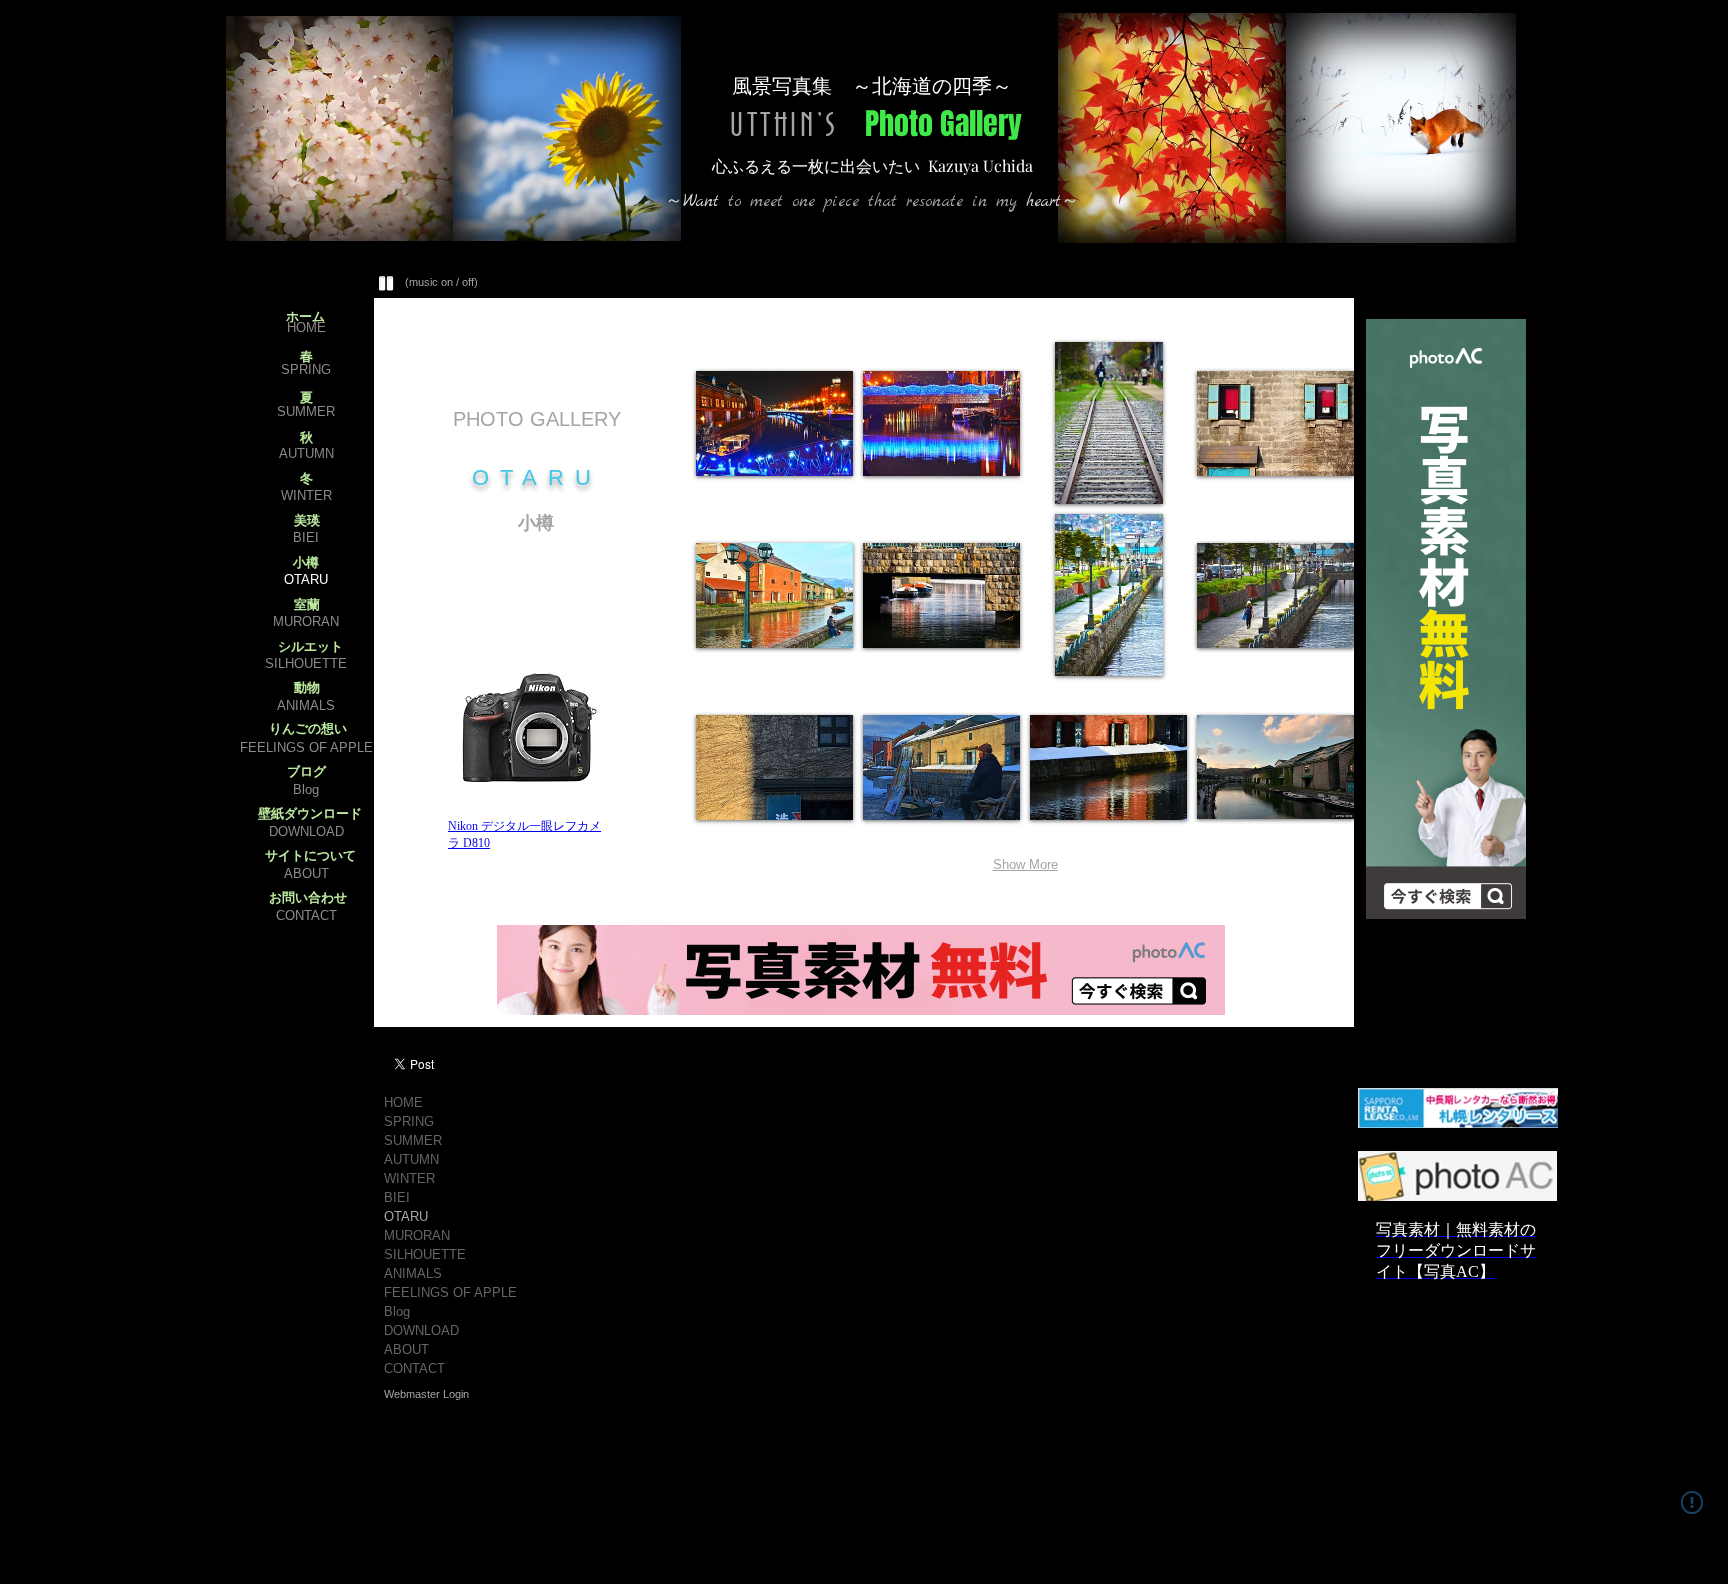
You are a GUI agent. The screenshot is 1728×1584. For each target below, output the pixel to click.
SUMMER (306, 411)
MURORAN (306, 621)
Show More (1025, 864)
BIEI (306, 537)
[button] (774, 423)
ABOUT (306, 873)
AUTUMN (306, 453)
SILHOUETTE (306, 663)
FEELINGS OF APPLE (306, 747)
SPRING (306, 369)
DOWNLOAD (306, 831)
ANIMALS (306, 705)
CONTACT (306, 915)
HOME (306, 327)
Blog (306, 789)
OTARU (306, 579)
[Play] (386, 283)
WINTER (306, 495)
